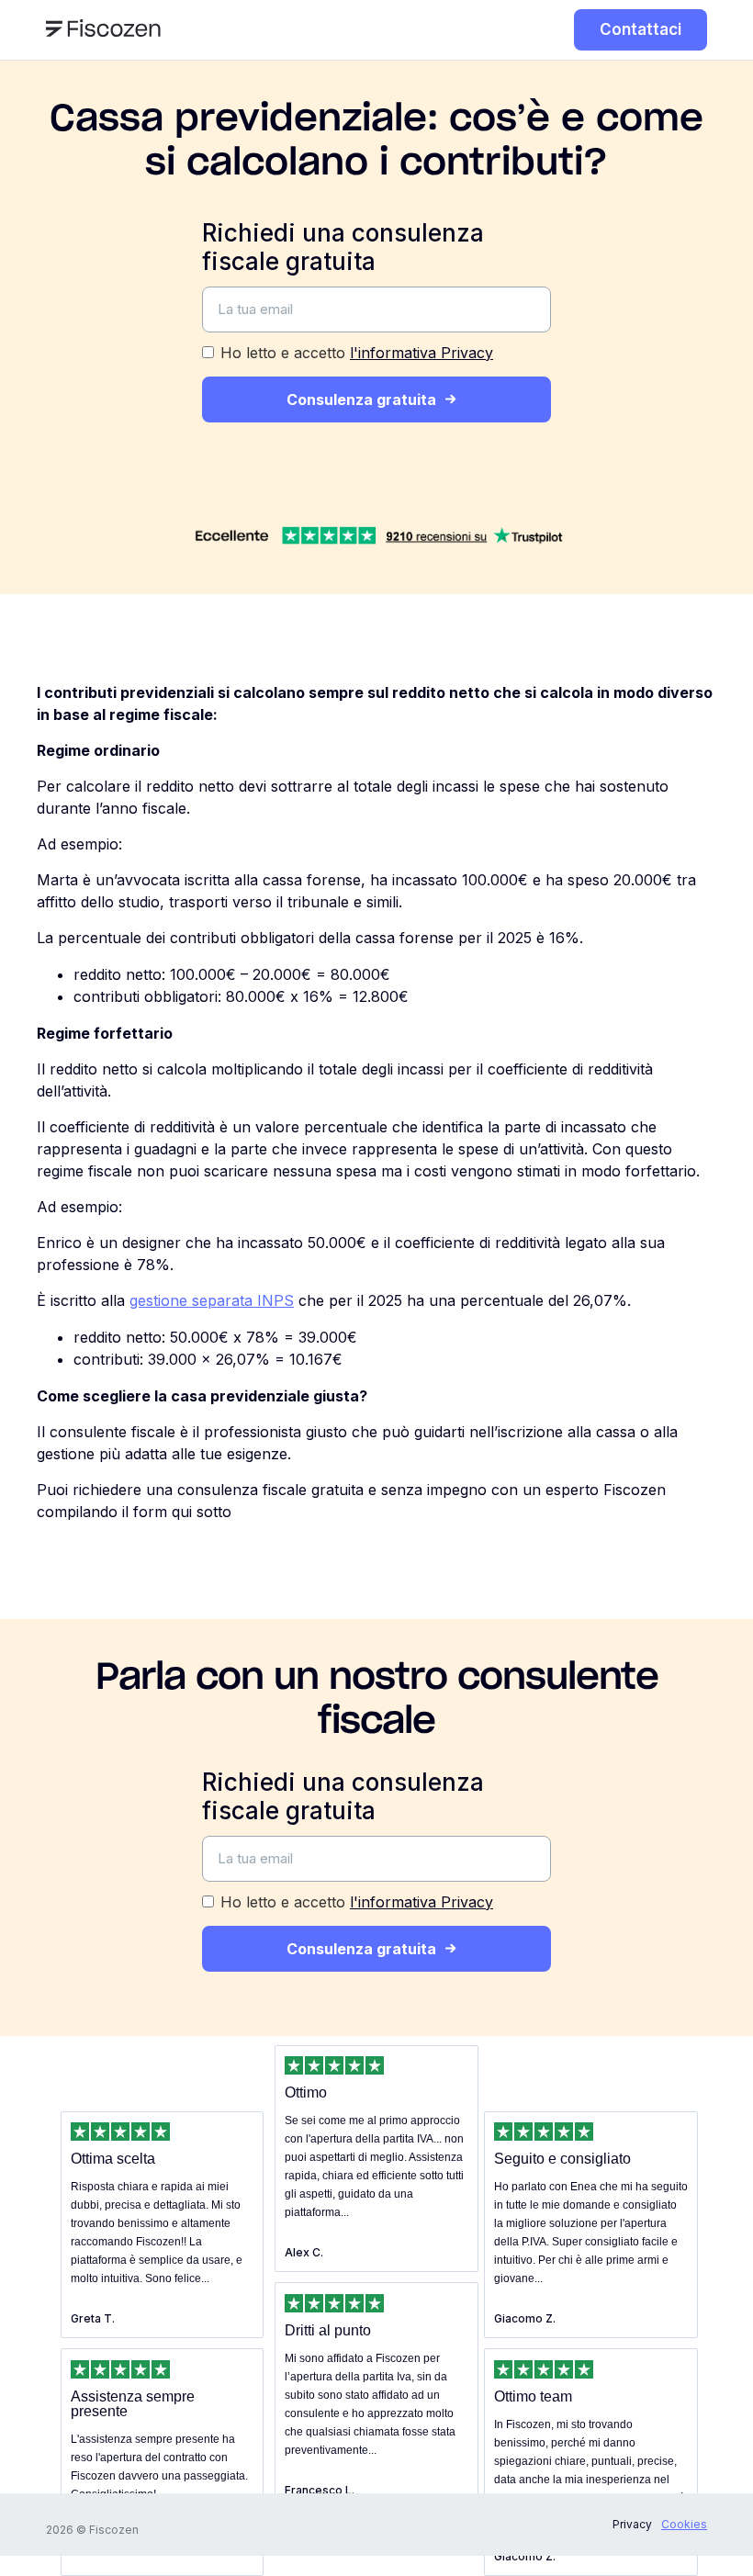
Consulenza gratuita (361, 399)
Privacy (632, 2524)
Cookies (684, 2524)
